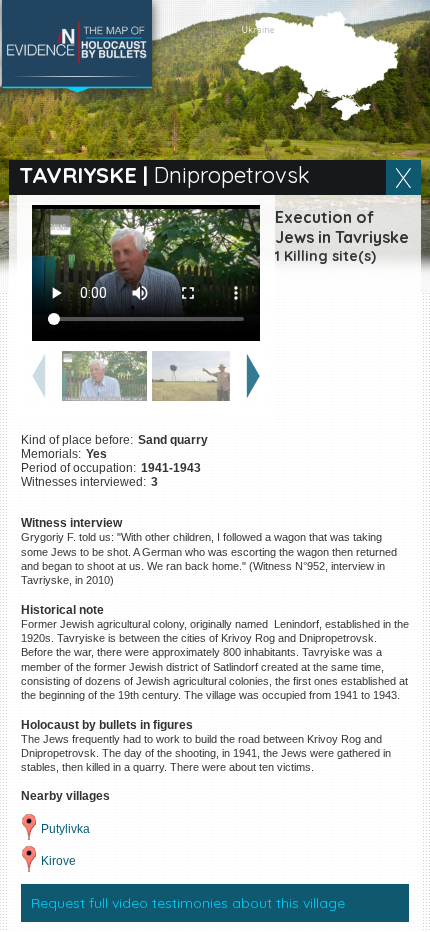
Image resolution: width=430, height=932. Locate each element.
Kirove (58, 861)
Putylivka (65, 829)
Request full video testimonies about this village (188, 903)
